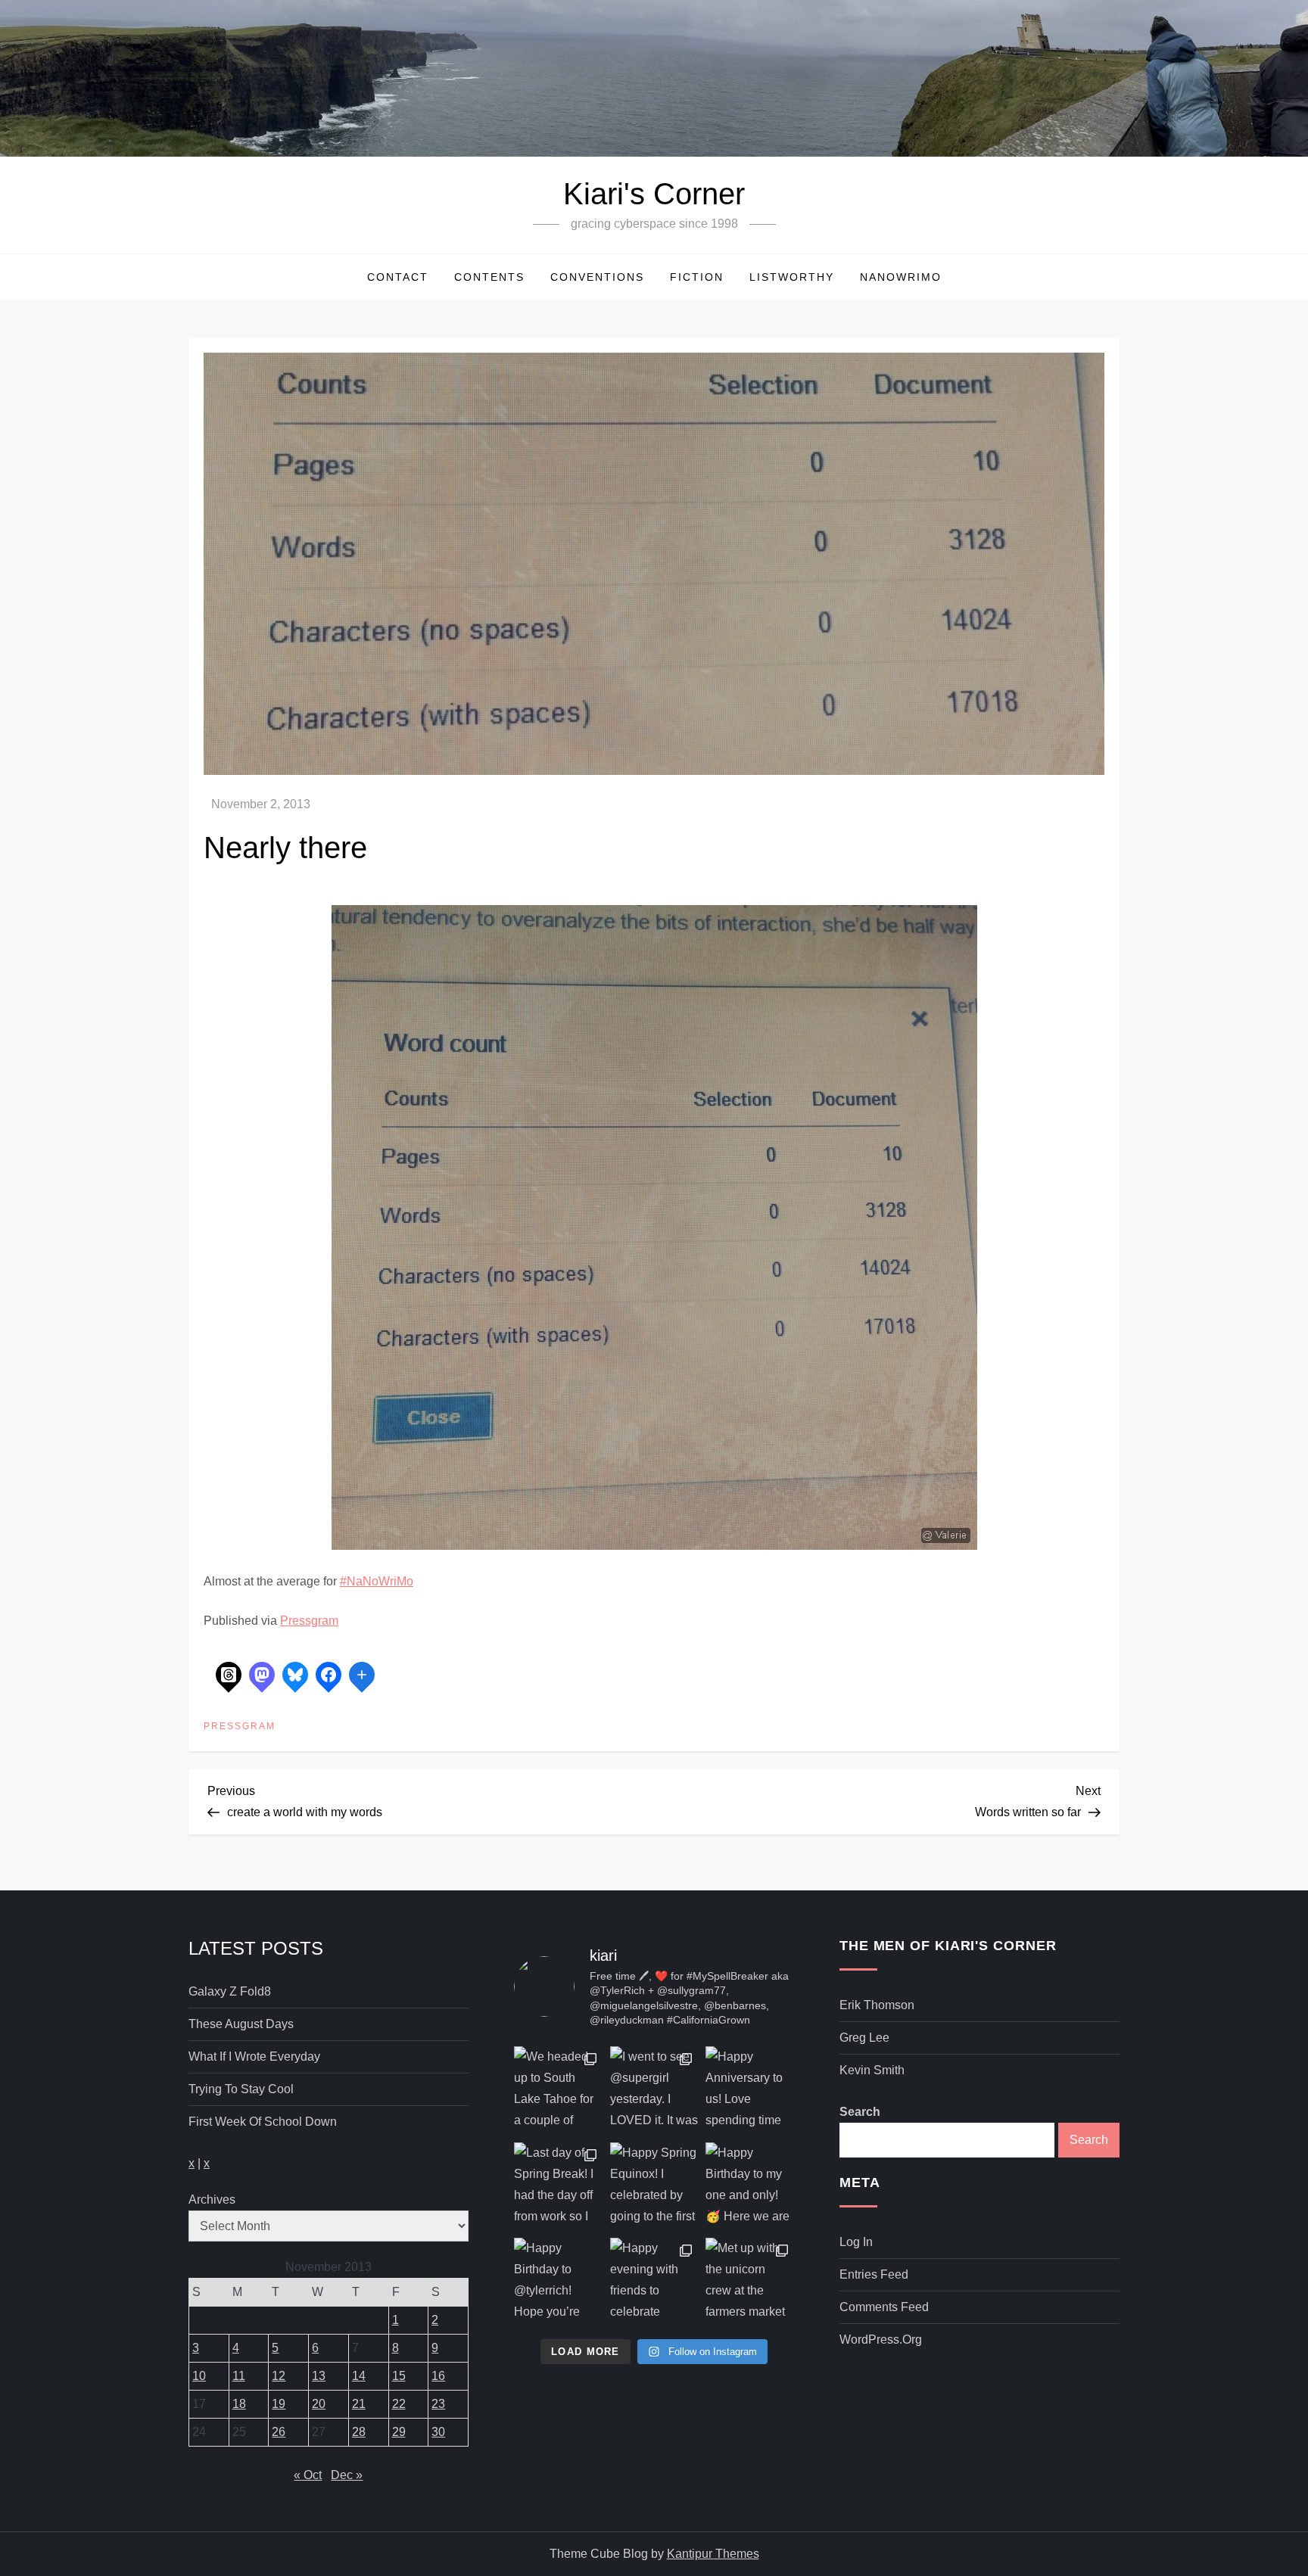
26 (279, 2432)
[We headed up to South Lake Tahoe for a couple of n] (558, 2091)
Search (860, 2112)
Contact (398, 277)
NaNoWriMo (901, 277)
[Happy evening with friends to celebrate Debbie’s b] (654, 2282)
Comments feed (884, 2307)
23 (438, 2404)
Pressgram (309, 1621)
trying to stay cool (241, 2089)
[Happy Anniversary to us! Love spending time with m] (750, 2091)
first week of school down (263, 2122)
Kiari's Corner (654, 194)
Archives (212, 2200)
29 (399, 2432)
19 (279, 2404)
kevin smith (872, 2070)
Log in (856, 2242)
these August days (241, 2024)
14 (359, 2376)
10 (199, 2376)
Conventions (597, 277)
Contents (489, 277)
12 (279, 2376)
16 (438, 2376)
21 (359, 2404)
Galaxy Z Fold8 (230, 1991)
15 (399, 2376)
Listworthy (792, 277)
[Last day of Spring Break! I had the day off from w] (558, 2187)
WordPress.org (881, 2340)
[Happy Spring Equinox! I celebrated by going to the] (654, 2187)
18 (239, 2404)
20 (319, 2404)
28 (359, 2432)
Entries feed (874, 2274)
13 (319, 2376)
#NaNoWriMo (377, 1581)
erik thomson (877, 2005)
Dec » (347, 2475)
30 (438, 2432)
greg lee (864, 2038)
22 (399, 2404)
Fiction (697, 277)
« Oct (308, 2475)
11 (239, 2376)
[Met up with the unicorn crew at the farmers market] (750, 2282)
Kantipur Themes (713, 2554)
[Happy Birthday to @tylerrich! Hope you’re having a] (558, 2282)
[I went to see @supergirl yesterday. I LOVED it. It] (654, 2091)
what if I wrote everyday (254, 2056)
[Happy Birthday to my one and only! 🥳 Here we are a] (750, 2187)
